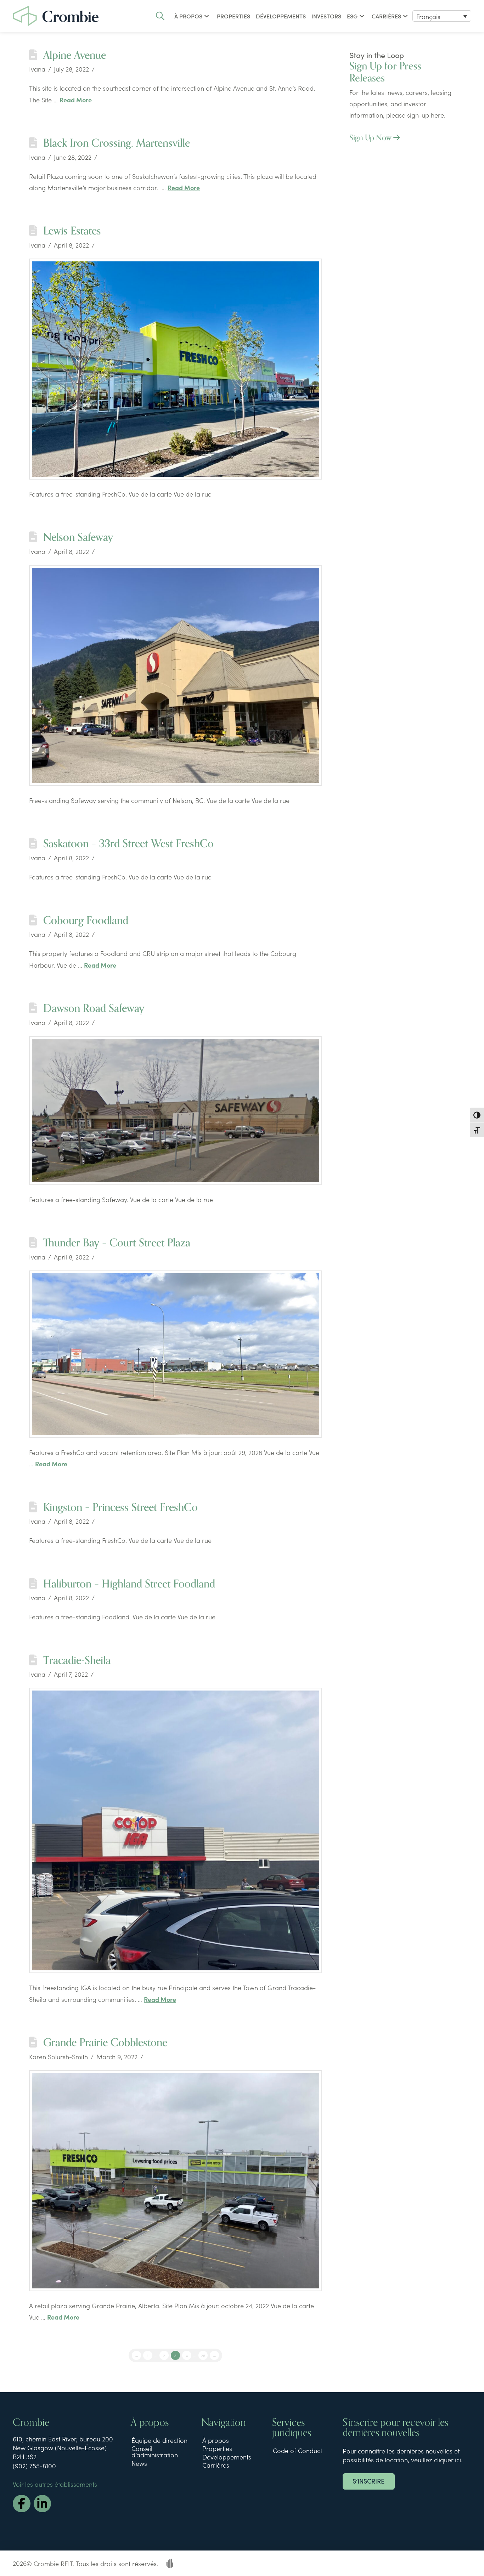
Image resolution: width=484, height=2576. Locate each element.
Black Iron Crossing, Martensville (117, 143)
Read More (76, 100)
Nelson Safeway (78, 537)
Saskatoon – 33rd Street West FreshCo (128, 844)
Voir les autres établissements (55, 2484)
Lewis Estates (72, 231)
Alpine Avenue (75, 55)
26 (203, 2355)
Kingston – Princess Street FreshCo (120, 1507)
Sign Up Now (371, 138)
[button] (160, 16)
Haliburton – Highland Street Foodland (129, 1584)
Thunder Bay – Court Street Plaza (117, 1243)
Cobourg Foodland (86, 921)
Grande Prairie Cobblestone (105, 2043)
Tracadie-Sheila (77, 1660)
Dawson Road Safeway (94, 1008)
